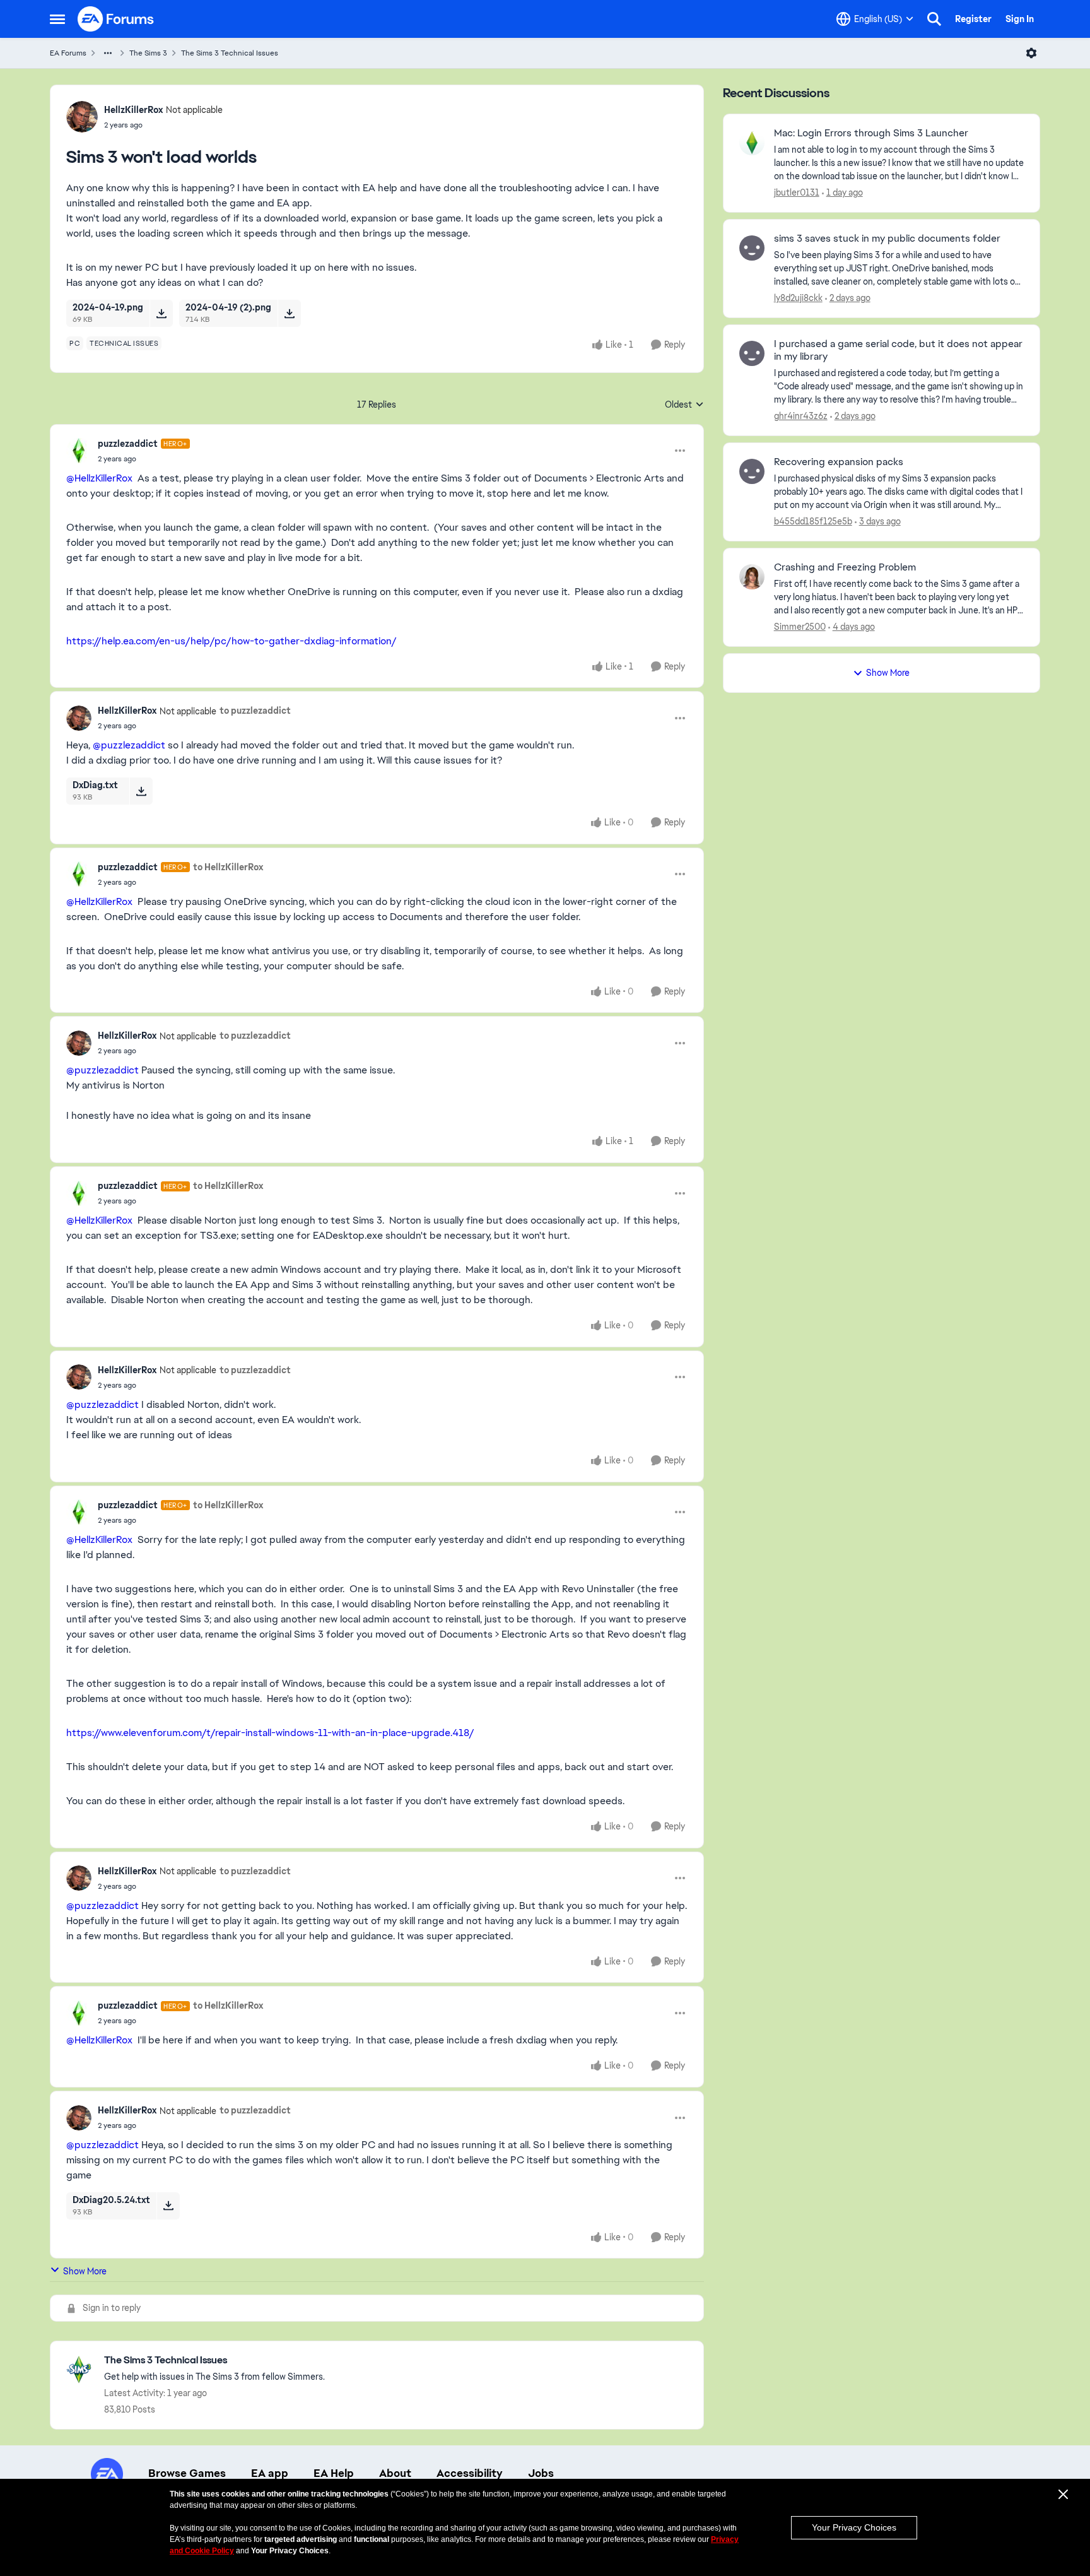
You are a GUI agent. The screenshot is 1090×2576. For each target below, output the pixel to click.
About (395, 2473)
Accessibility (470, 2473)
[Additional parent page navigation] (108, 53)
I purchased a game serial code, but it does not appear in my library (898, 351)
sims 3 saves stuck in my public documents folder (887, 239)
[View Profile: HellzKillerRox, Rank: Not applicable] (82, 117)
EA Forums (68, 53)
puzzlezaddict (128, 444)
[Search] (934, 19)
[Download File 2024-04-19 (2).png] (289, 313)
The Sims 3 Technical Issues (230, 53)
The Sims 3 (148, 53)
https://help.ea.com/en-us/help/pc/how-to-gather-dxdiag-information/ (231, 641)
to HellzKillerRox (228, 867)
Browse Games (187, 2473)
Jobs (541, 2473)
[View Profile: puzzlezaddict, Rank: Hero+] (79, 451)
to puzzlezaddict (255, 711)
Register (973, 19)
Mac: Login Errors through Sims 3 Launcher (871, 133)
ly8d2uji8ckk (798, 298)
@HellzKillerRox (99, 478)
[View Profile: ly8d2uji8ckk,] (752, 248)
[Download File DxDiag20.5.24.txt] (168, 2206)
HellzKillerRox (133, 110)
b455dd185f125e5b (813, 521)
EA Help (334, 2473)
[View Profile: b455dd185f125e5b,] (752, 471)
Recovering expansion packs (839, 462)
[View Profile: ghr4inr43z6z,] (752, 353)
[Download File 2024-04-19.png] (161, 313)
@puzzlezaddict (129, 745)
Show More (85, 2271)
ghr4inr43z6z (801, 416)
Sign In (1020, 19)
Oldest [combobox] (684, 405)
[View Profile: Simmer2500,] (752, 577)
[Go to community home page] (116, 19)
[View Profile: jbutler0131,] (752, 143)
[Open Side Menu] (57, 19)
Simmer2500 (800, 627)
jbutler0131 (797, 192)
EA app (270, 2473)
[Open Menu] (1031, 53)
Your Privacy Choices (854, 2527)
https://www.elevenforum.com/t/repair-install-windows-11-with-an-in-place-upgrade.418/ (270, 1733)
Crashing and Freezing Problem (845, 567)
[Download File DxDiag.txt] (141, 791)
